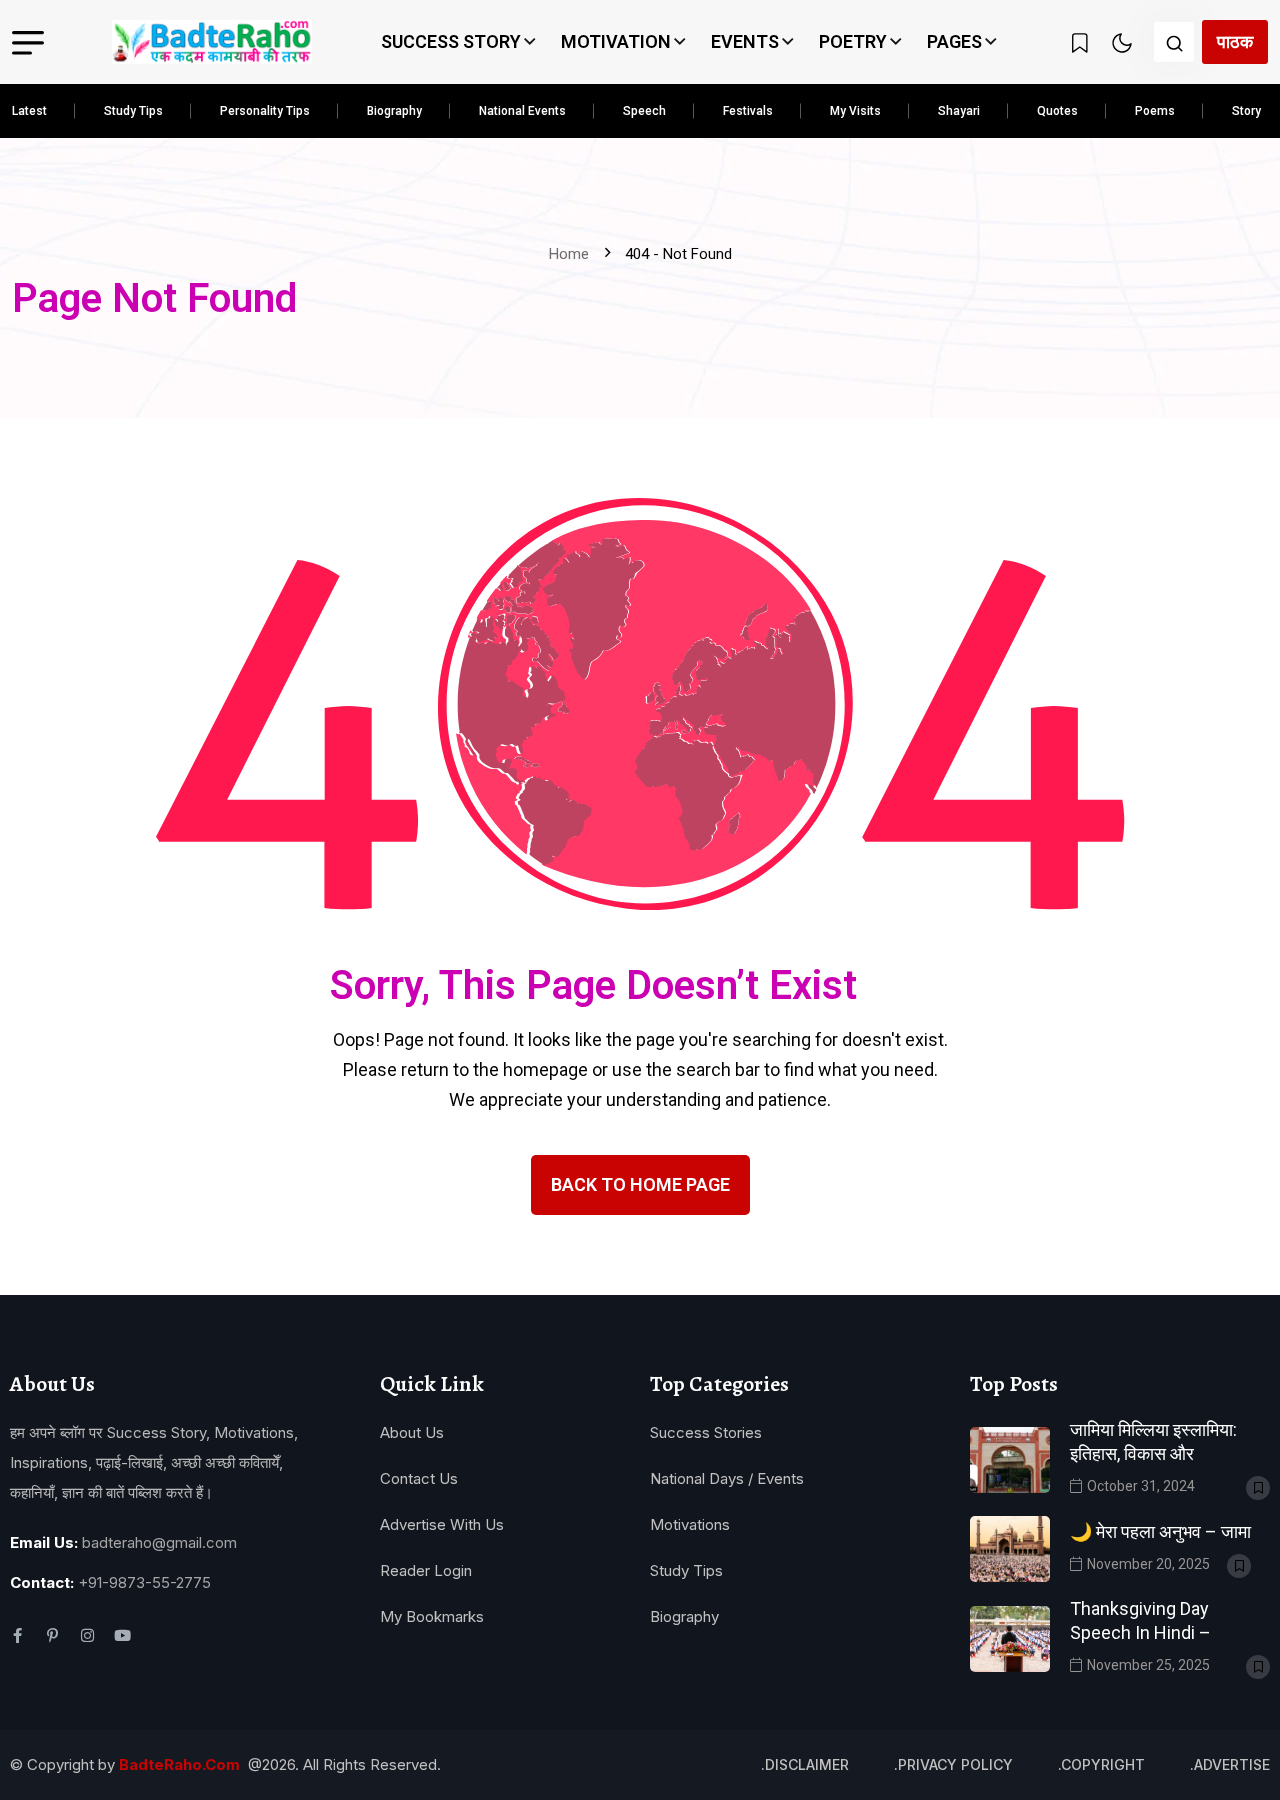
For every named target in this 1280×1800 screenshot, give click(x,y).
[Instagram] (87, 1635)
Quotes (1057, 111)
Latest (29, 111)
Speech (644, 111)
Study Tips (133, 111)
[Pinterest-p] (52, 1635)
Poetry (853, 41)
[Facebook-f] (17, 1635)
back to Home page (640, 1184)
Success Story (451, 41)
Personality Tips (265, 111)
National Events (522, 111)
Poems (1155, 111)
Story (1246, 111)
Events (745, 41)
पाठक (1235, 41)
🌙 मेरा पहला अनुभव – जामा (1160, 1531)
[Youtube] (122, 1635)
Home (573, 254)
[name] (212, 42)
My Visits (855, 111)
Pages (954, 41)
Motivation (616, 41)
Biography (394, 111)
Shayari (959, 111)
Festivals (748, 111)
